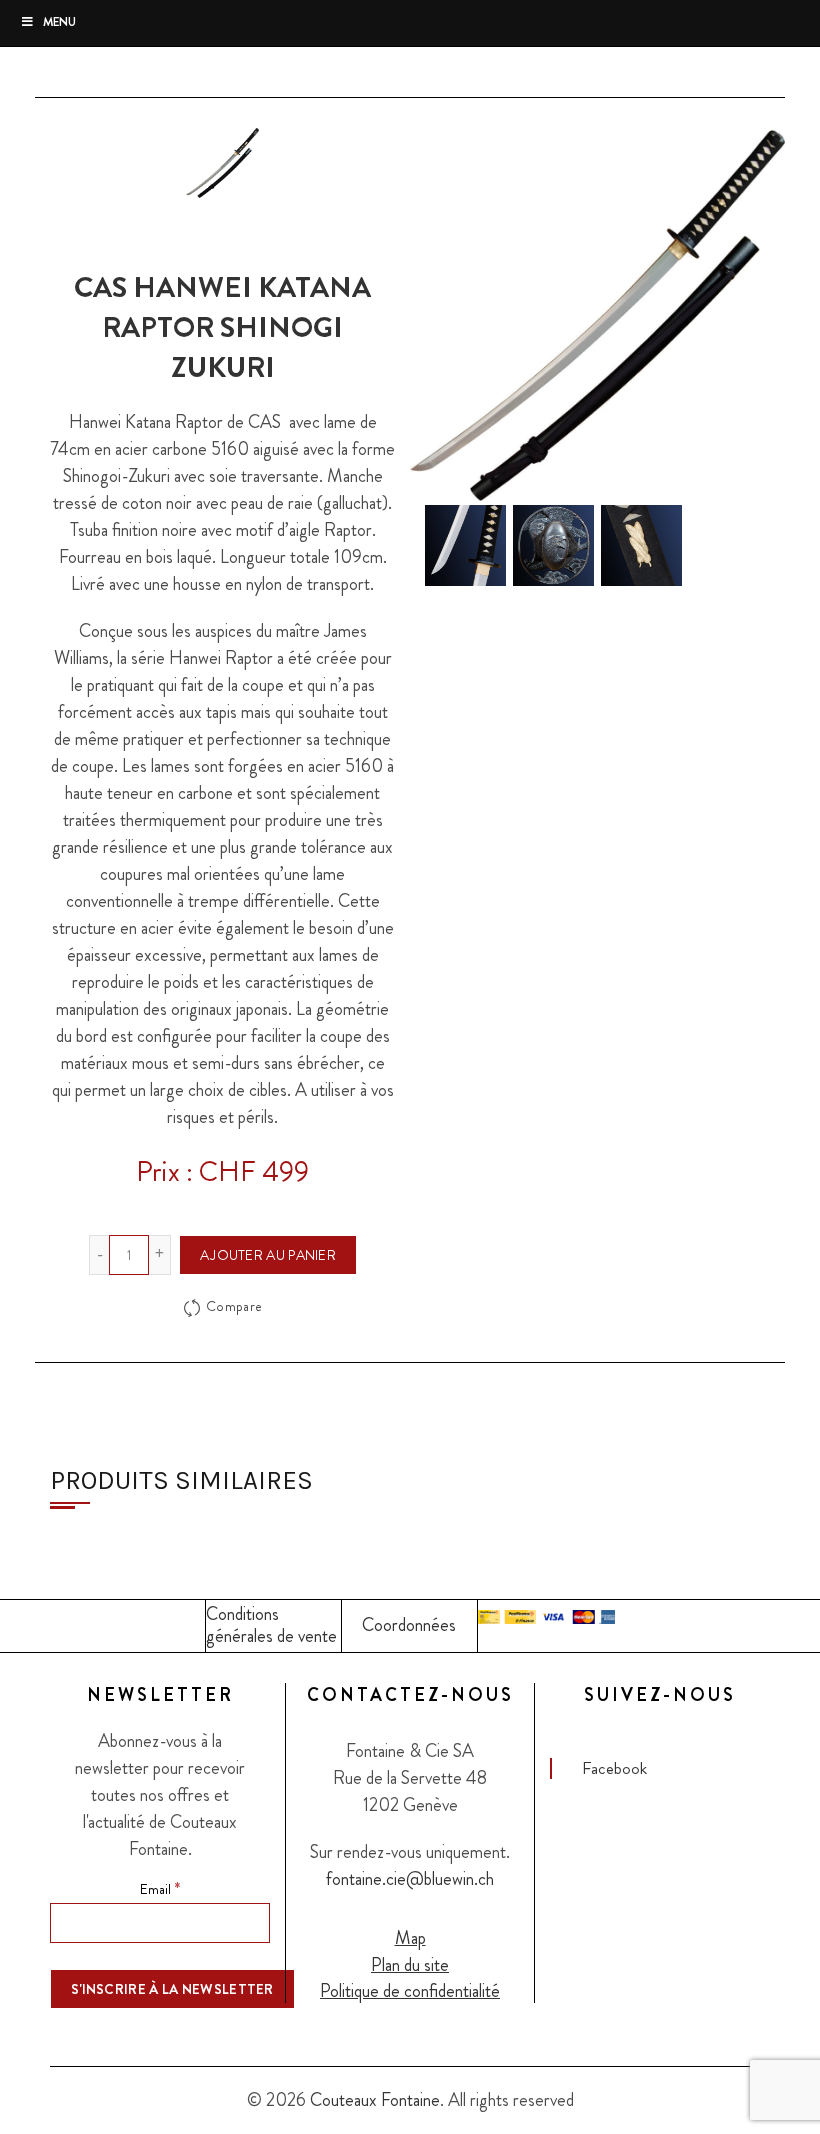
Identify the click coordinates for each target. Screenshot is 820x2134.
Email (160, 1888)
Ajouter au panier (268, 1255)
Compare (234, 1306)
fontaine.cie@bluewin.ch (410, 1879)
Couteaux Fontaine (375, 2100)
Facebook (614, 1768)
